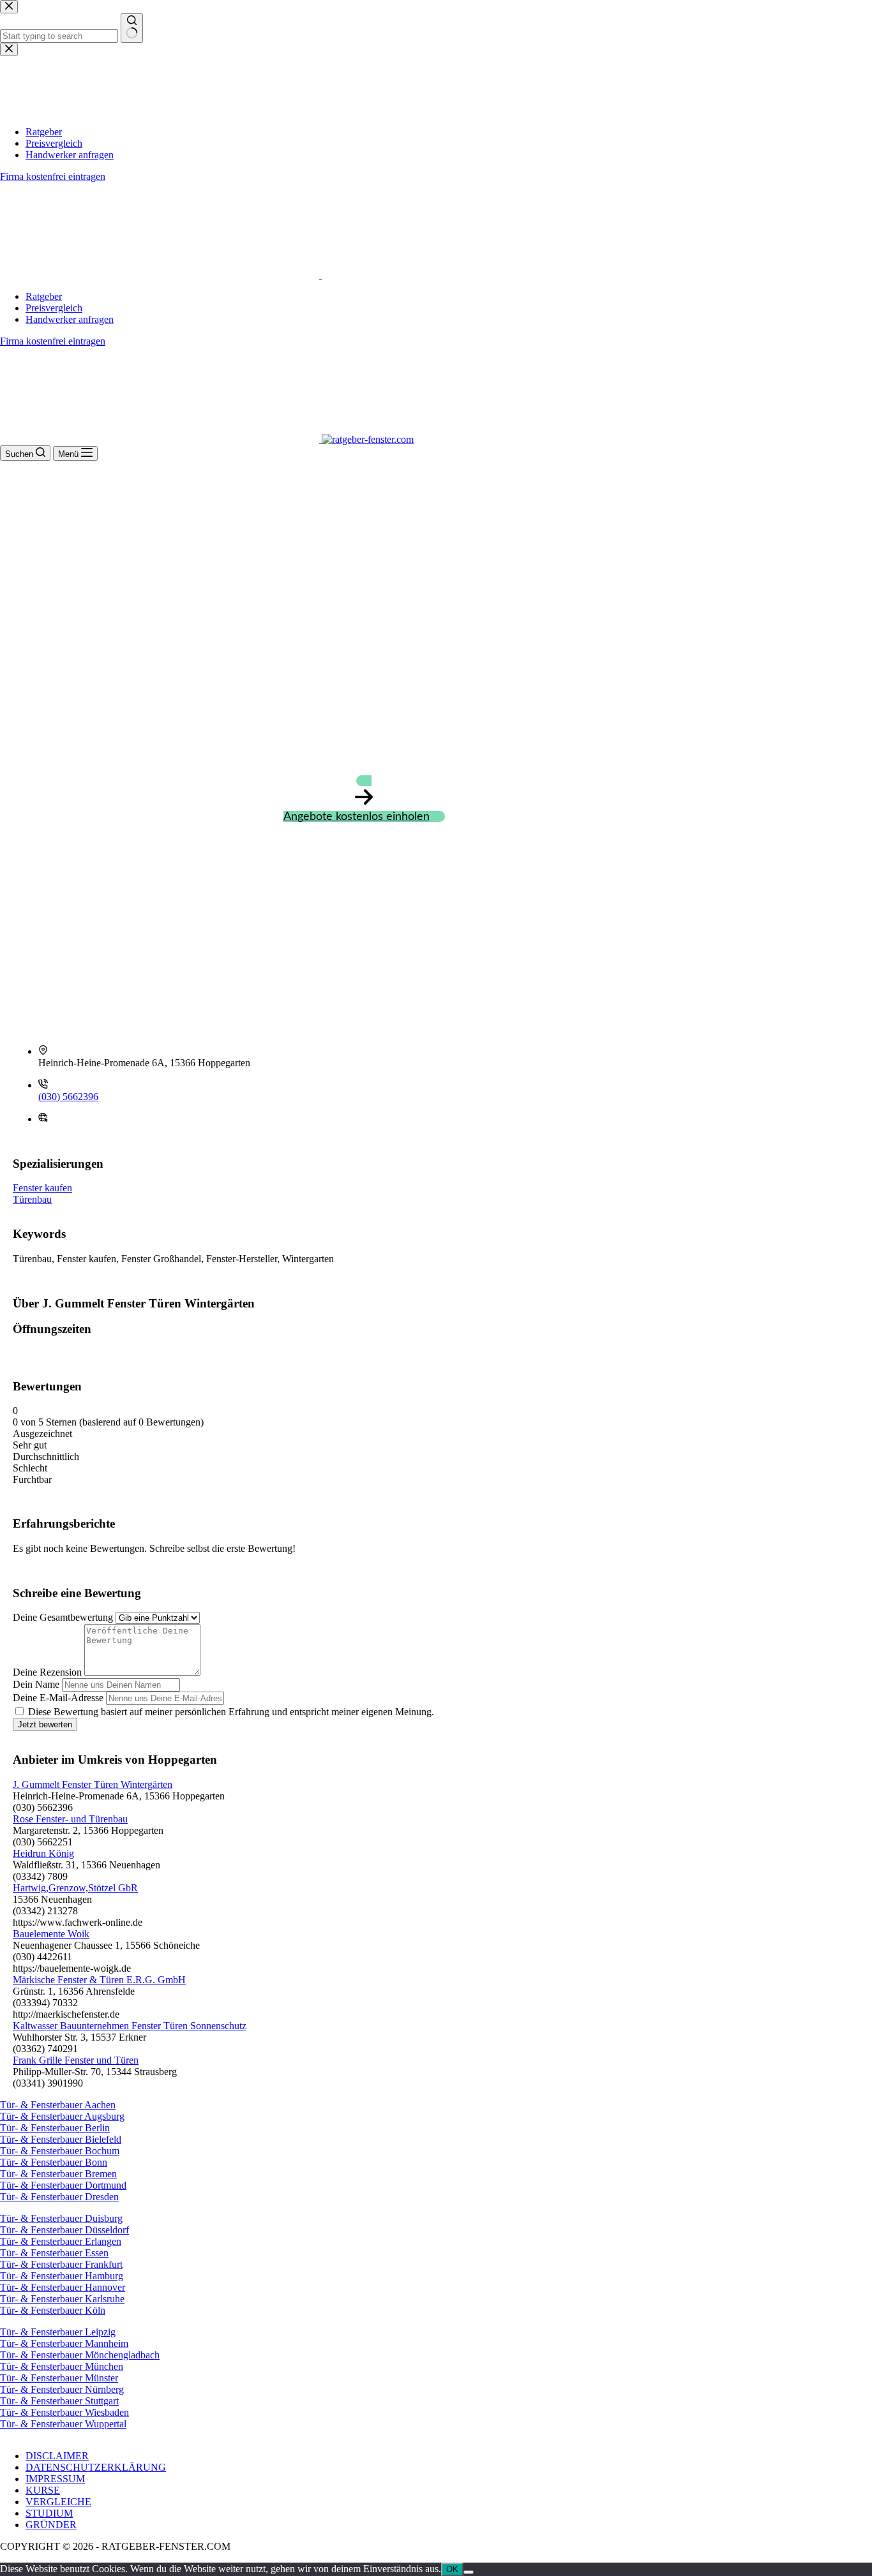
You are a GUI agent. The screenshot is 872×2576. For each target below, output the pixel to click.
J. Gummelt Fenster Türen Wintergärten (93, 1784)
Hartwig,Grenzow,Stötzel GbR (75, 1888)
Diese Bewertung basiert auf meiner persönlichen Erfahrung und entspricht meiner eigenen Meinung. (231, 1712)
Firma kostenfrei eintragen (53, 341)
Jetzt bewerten (45, 1724)
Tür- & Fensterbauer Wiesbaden (64, 2412)
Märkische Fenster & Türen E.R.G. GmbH (99, 1980)
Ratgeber (44, 296)
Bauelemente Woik (51, 1934)
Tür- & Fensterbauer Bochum (60, 2151)
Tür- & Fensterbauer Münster (59, 2378)
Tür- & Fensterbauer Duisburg (61, 2218)
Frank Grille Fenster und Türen (76, 2060)
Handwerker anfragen (70, 319)
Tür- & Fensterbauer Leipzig (58, 2332)
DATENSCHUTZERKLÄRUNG (96, 2467)
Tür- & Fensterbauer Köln (53, 2310)
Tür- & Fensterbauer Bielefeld (61, 2139)
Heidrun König (43, 1853)
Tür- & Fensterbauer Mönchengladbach (80, 2355)
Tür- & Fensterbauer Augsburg (62, 2116)
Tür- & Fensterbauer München (62, 2366)
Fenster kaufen (42, 1188)
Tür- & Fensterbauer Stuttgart (59, 2401)
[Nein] (469, 2572)
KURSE (43, 2490)
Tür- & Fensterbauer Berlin (55, 2128)
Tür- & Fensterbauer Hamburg (62, 2276)
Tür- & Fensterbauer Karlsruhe (62, 2299)
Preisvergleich (54, 308)
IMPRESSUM (55, 2479)
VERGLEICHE (58, 2502)
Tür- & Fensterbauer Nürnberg (62, 2389)
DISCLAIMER (57, 2456)
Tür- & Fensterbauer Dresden (59, 2197)
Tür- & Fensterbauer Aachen (58, 2105)
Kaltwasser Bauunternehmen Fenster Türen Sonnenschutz (130, 2026)
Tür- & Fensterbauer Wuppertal (63, 2424)
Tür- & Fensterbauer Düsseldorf (64, 2230)
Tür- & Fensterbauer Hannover (63, 2287)
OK (452, 2569)
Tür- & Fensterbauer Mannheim (64, 2343)
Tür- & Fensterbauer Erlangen (61, 2241)
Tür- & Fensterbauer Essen (54, 2253)
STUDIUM (49, 2513)
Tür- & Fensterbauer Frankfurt (61, 2264)
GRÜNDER (51, 2525)
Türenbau (32, 1199)
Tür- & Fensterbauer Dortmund (63, 2185)
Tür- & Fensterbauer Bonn (54, 2162)
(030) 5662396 (68, 1097)
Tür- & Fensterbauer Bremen (58, 2174)
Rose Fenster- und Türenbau (70, 1819)
